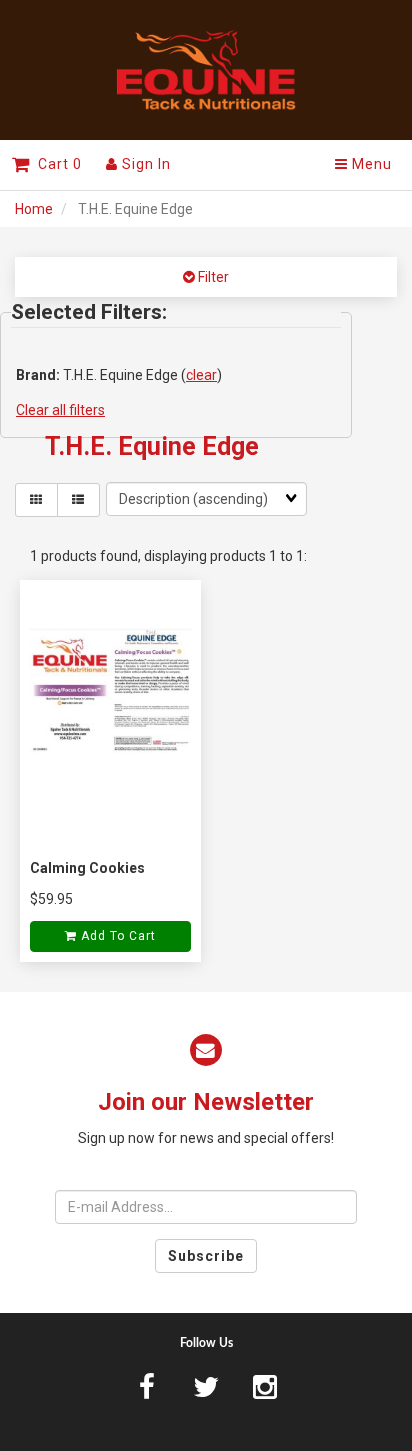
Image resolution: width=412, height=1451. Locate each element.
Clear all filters (60, 410)
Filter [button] (212, 277)
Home (34, 209)
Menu (370, 164)
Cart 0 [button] (56, 164)
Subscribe (206, 1256)
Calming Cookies (87, 868)
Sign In (144, 164)
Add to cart (116, 936)
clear (201, 375)
